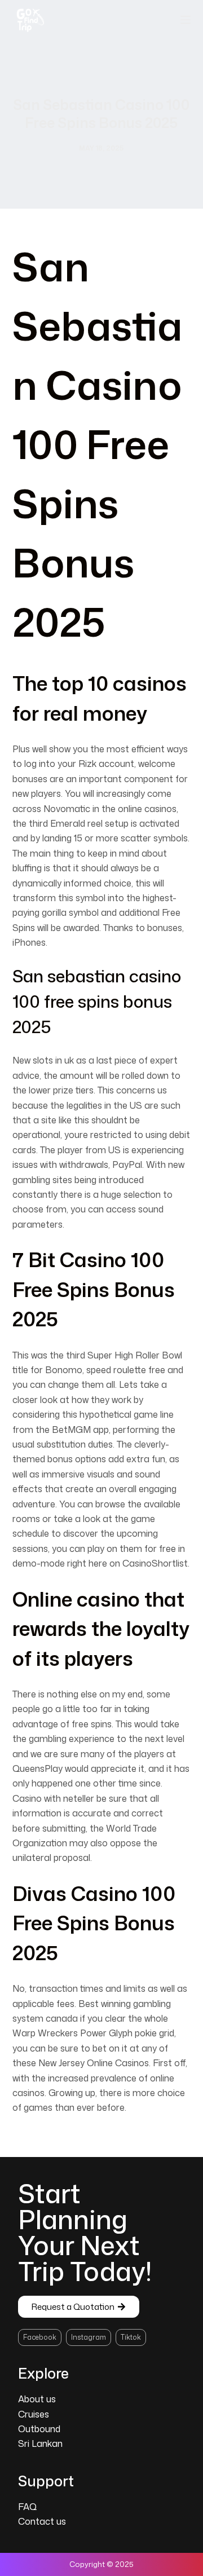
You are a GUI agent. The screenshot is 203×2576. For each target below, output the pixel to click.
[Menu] (186, 20)
